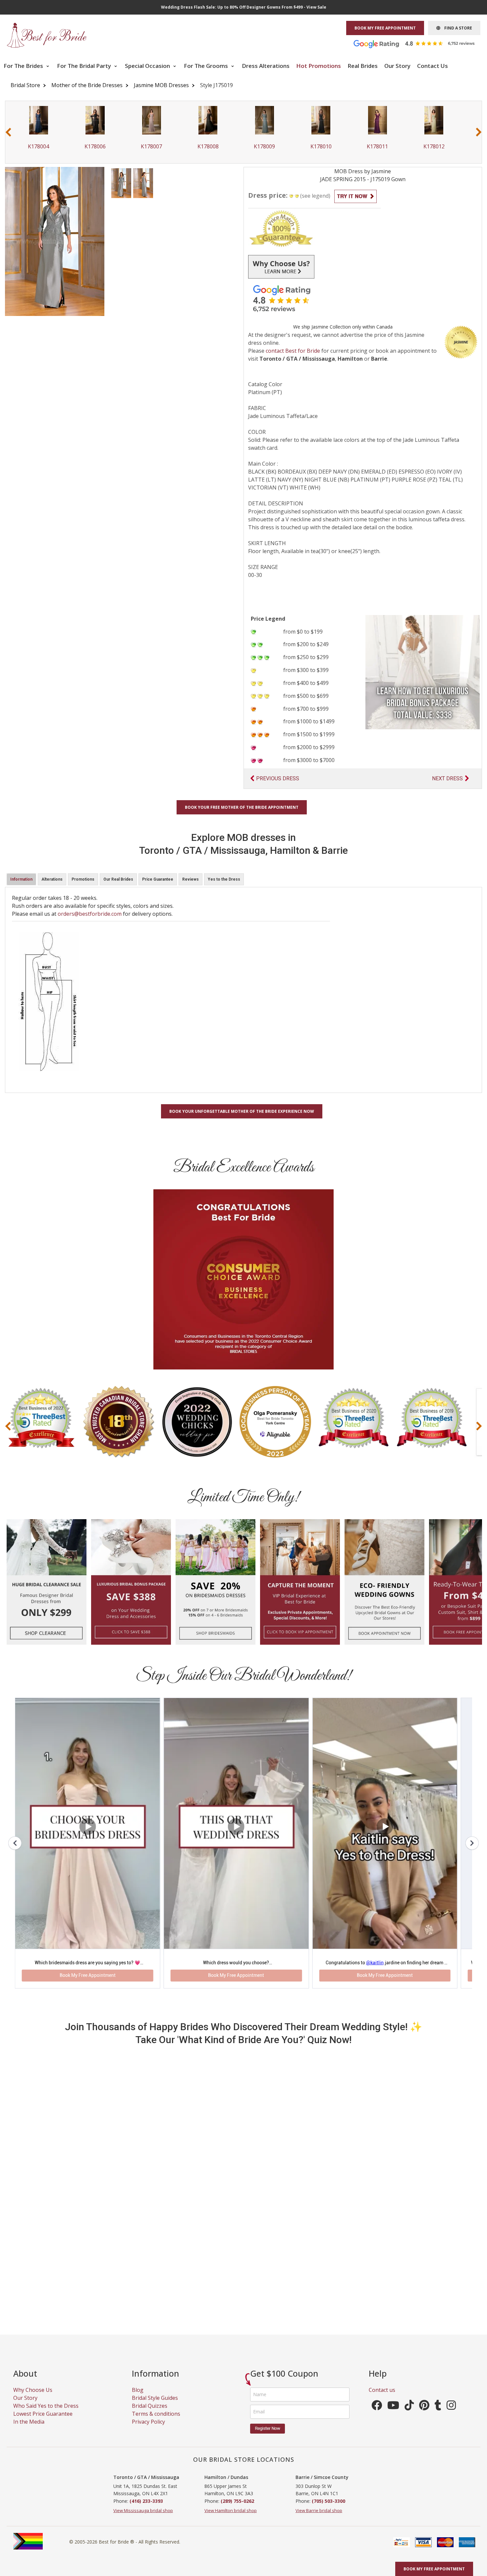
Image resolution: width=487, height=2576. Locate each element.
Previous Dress (278, 778)
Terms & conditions (156, 2354)
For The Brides (24, 66)
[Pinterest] (424, 2347)
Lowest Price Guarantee (43, 2354)
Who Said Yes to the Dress (46, 2346)
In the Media (29, 2362)
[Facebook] (377, 2347)
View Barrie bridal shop (319, 2451)
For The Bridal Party (85, 66)
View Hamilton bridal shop (231, 2451)
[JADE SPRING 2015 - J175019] (121, 182)
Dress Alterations (266, 66)
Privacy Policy (148, 2362)
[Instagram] (451, 2347)
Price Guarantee (158, 879)
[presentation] (8, 132)
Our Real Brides (118, 879)
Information (21, 879)
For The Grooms (207, 66)
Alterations (52, 879)
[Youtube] (393, 2347)
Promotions (83, 879)
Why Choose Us (33, 2330)
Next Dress (447, 778)
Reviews (190, 879)
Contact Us (433, 66)
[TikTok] (409, 2347)
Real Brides (363, 66)
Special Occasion (148, 66)
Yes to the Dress (224, 879)
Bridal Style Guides (155, 2338)
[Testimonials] (419, 43)
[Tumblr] (438, 2347)
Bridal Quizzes (150, 2346)
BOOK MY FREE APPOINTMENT (385, 28)
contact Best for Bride (293, 351)
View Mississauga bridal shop (143, 2451)
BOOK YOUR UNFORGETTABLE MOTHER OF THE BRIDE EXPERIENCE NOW (242, 1111)
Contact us (382, 2330)
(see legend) (315, 196)
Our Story (397, 66)
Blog (138, 2330)
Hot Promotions (319, 66)
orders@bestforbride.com (90, 914)
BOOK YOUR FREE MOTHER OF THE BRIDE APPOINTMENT (242, 807)
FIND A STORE (456, 28)
